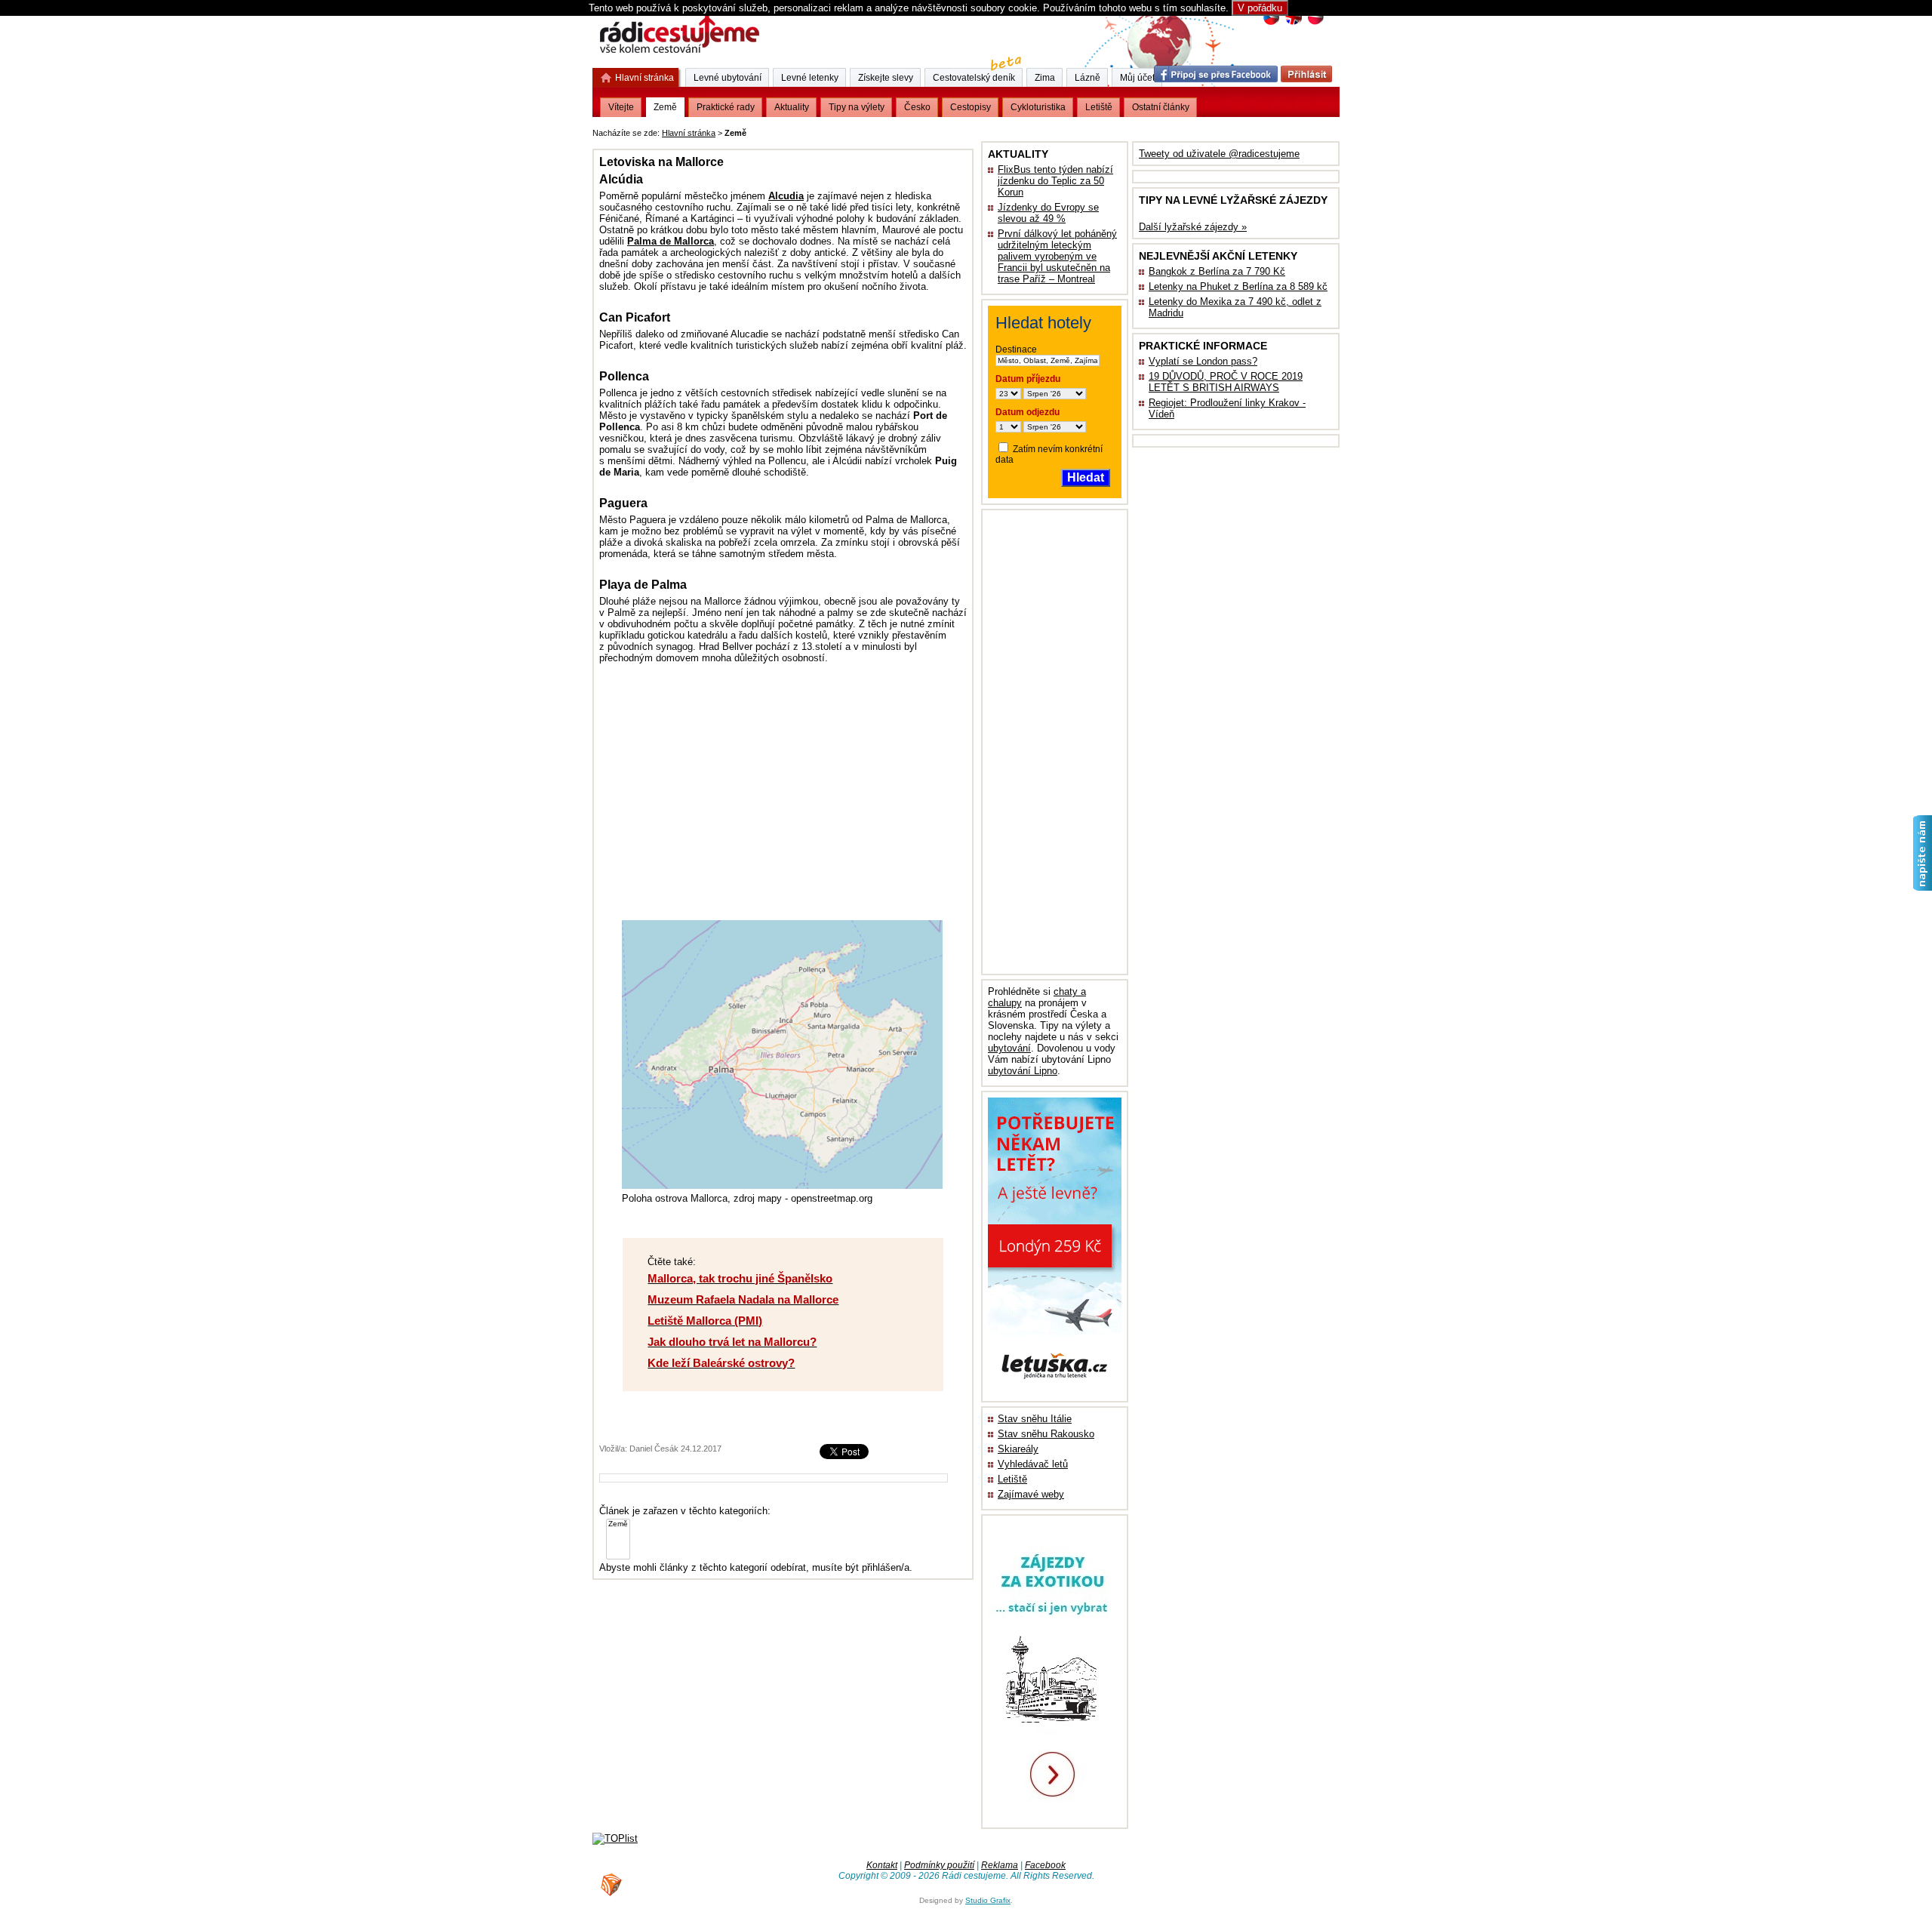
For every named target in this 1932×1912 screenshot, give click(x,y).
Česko (917, 107)
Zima (1045, 78)
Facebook (1045, 1865)
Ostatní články (1161, 107)
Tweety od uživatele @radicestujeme (1219, 154)
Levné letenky (810, 78)
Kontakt (882, 1865)
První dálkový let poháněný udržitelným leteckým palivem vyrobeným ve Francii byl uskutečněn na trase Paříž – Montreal (1057, 256)
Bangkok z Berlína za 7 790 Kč (1217, 271)
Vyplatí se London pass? (1203, 361)
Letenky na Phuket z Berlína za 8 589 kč (1238, 286)
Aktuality (792, 107)
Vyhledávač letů (1033, 1464)
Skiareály (1018, 1449)
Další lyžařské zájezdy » (1193, 227)
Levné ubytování (728, 78)
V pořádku (1260, 8)
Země (665, 107)
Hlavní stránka (689, 133)
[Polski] (1315, 23)
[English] (1293, 23)
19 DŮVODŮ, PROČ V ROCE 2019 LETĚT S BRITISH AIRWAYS (1226, 382)
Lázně (1088, 78)
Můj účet (1137, 78)
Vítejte (621, 107)
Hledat (1086, 477)
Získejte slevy (886, 78)
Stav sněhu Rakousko (1046, 1434)
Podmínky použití (939, 1865)
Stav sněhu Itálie (1035, 1419)
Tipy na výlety (857, 107)
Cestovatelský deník (974, 78)
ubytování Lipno (1023, 1071)
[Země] (618, 1524)
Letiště (1012, 1479)
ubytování (1009, 1048)
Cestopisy (971, 107)
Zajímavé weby (1031, 1494)
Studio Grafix (988, 1900)
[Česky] (1271, 23)
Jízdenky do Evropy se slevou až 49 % (1048, 213)
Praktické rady (726, 107)
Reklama (1000, 1865)
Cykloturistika (1038, 107)
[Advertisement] (937, 130)
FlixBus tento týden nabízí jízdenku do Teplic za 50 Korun (1055, 181)
